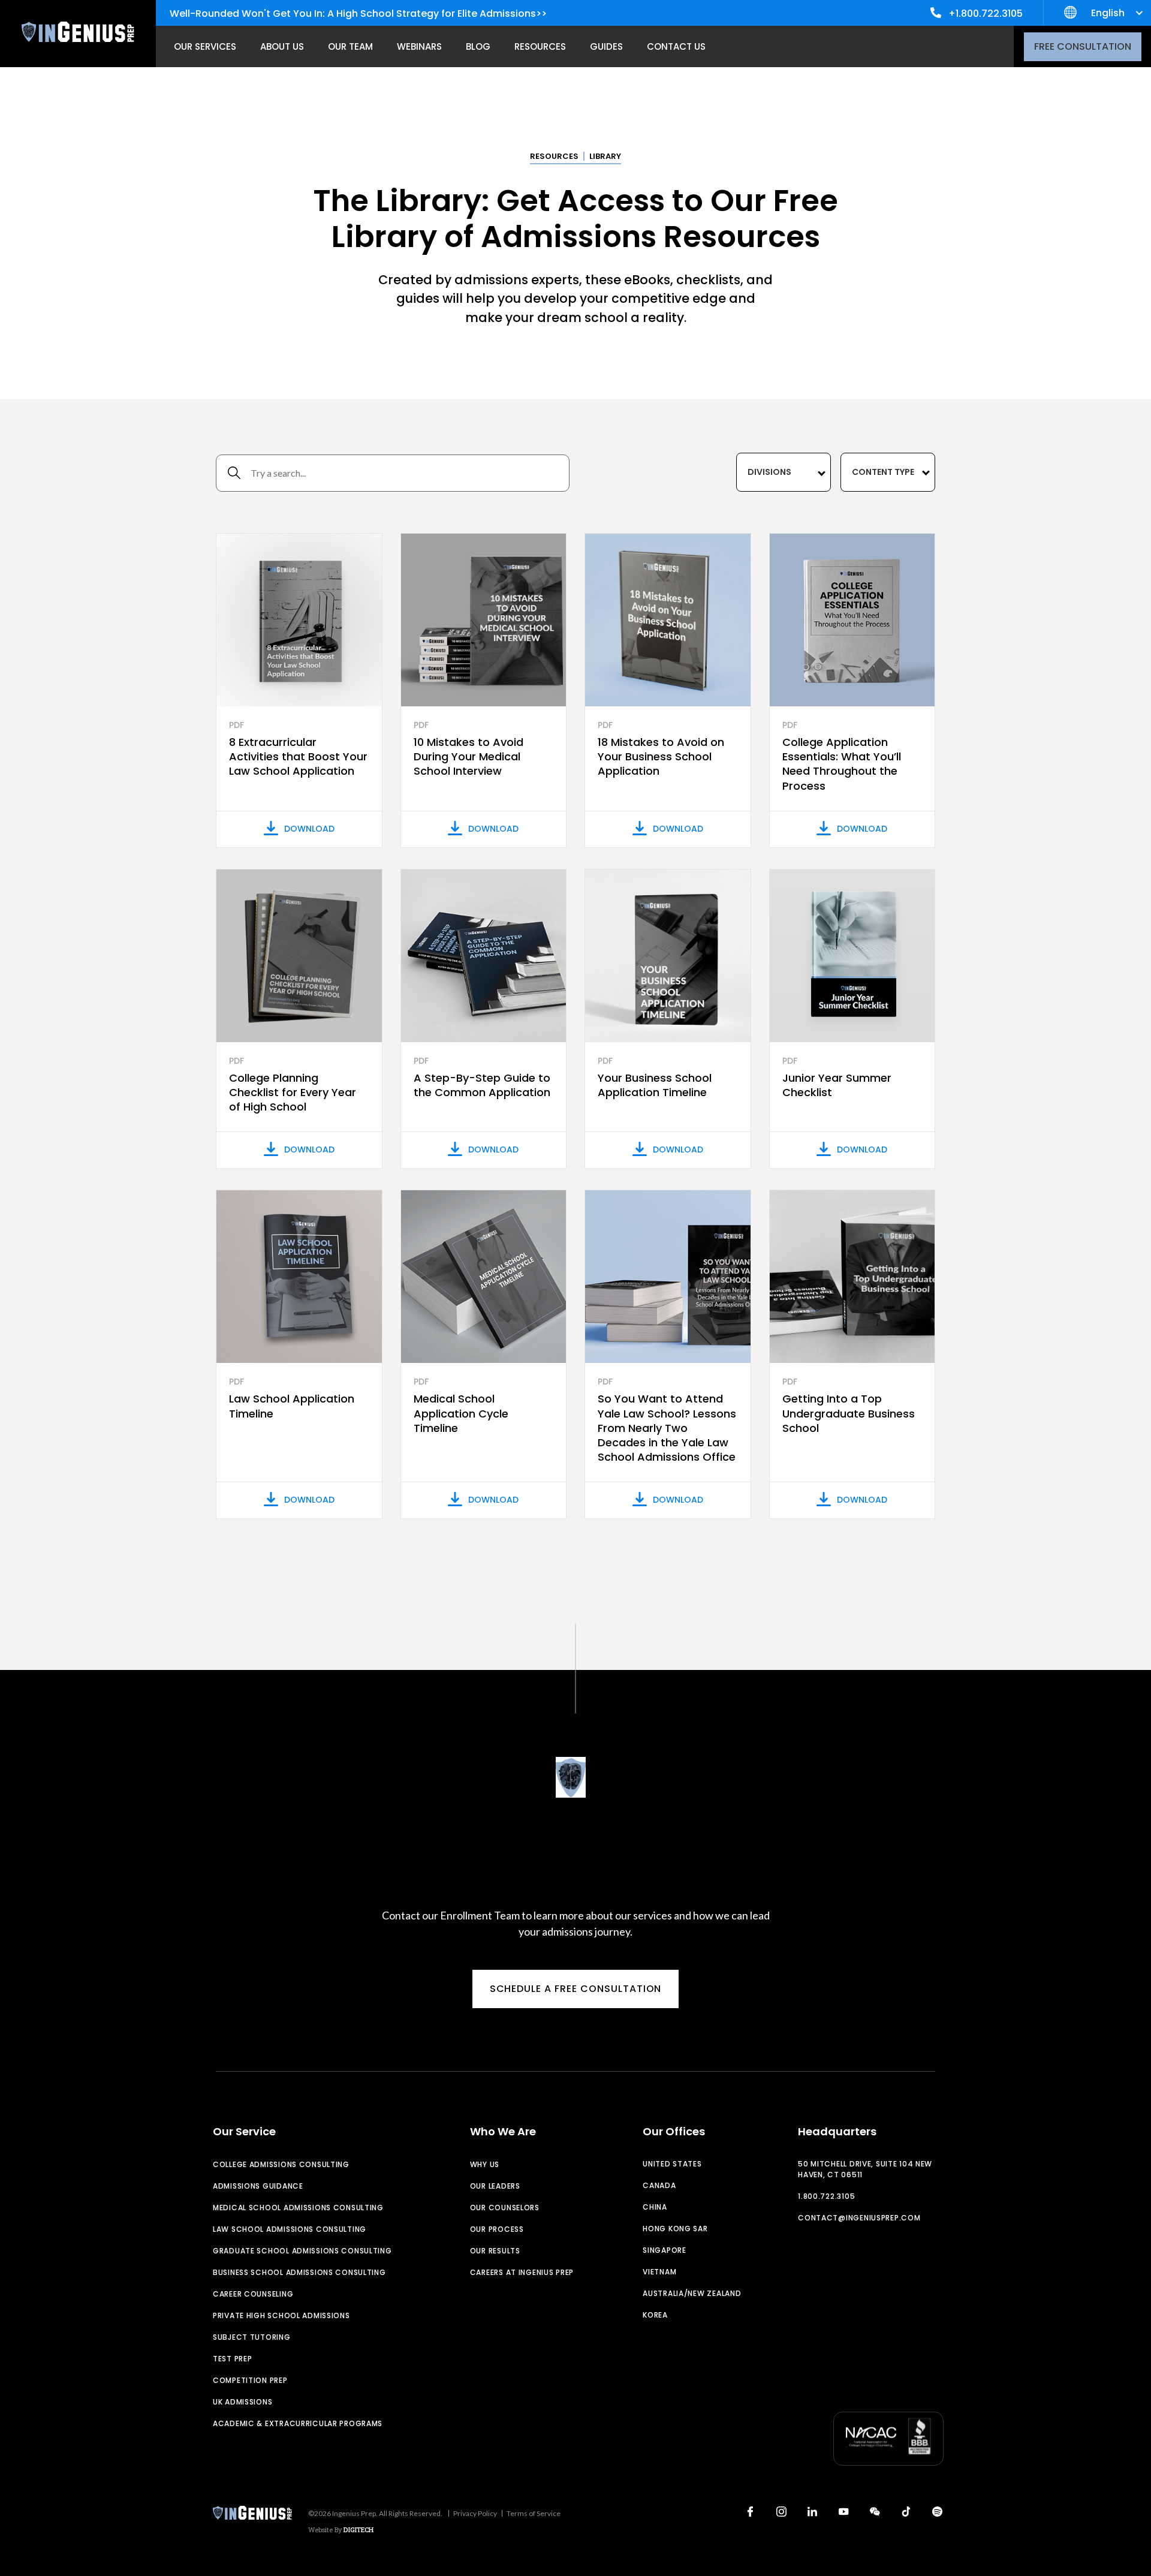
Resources (540, 46)
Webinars (419, 46)
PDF (236, 725)
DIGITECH (358, 2530)
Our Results (495, 2251)
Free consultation (1083, 46)
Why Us (485, 2164)
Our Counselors (505, 2208)
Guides (606, 46)
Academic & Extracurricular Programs (298, 2423)
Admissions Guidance (258, 2186)
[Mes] (875, 2512)
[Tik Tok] (906, 2512)
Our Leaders (495, 2186)
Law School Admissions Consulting (290, 2229)
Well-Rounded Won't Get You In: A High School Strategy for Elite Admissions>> (358, 13)
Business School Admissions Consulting (299, 2272)
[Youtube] (843, 2512)
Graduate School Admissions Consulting (302, 2251)
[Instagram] (781, 2512)
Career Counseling (253, 2294)
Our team (350, 46)
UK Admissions (242, 2402)
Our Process (497, 2229)
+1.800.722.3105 (986, 13)
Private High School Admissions (281, 2315)
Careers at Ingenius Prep (522, 2272)
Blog (478, 46)
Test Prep (232, 2359)
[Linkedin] (812, 2512)
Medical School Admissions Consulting (298, 2208)
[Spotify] (937, 2512)
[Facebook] (750, 2512)
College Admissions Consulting (281, 2164)
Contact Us (676, 46)
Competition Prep (250, 2380)
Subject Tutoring (252, 2337)
